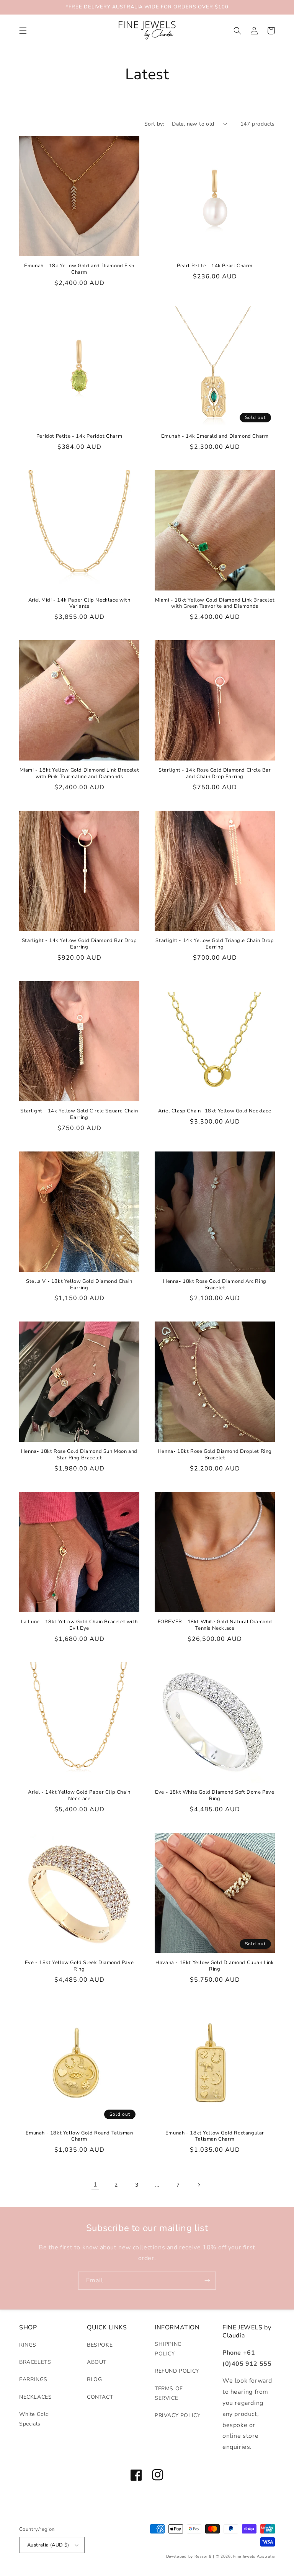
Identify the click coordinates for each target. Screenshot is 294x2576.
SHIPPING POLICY (168, 2349)
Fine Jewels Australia (254, 2556)
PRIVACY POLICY (177, 2415)
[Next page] (199, 2185)
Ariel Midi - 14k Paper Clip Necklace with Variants (79, 604)
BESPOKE (100, 2345)
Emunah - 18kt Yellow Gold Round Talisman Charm (79, 2136)
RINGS (28, 2345)
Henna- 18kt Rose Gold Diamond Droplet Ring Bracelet (215, 1455)
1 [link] (96, 2185)
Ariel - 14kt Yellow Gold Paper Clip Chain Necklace (79, 1796)
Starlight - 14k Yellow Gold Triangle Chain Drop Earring (215, 944)
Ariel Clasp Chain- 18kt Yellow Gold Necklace (215, 1111)
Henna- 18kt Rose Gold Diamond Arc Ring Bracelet (215, 1285)
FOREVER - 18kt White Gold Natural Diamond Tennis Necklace (215, 1625)
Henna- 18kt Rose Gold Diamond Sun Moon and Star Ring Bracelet (79, 1455)
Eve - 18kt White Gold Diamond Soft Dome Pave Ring (215, 1796)
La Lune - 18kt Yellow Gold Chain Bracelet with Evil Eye (79, 1625)
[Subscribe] (207, 2281)
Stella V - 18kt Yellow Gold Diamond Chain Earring (79, 1285)
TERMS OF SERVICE (169, 2393)
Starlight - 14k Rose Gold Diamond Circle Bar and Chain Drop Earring (215, 774)
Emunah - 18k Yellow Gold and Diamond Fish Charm (79, 269)
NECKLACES (35, 2397)
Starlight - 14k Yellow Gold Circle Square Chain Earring (79, 1114)
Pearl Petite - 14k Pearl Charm (215, 266)
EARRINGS (33, 2379)
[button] (23, 31)
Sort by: (154, 124)
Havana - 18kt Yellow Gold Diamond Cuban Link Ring (215, 1966)
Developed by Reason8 (189, 2556)
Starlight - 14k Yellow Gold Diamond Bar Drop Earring (79, 944)
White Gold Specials (34, 2419)
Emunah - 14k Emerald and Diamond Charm (215, 436)
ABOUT (97, 2362)
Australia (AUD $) (48, 2545)
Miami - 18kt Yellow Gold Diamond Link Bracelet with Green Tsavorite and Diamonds (215, 604)
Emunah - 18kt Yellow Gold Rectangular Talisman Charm (215, 2136)
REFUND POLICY (177, 2371)
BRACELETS (35, 2362)
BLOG (94, 2379)
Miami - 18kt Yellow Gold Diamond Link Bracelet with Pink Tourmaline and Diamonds (79, 774)
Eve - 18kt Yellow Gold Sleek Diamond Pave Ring (79, 1966)
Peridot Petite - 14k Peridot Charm (79, 436)
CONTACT (100, 2397)
